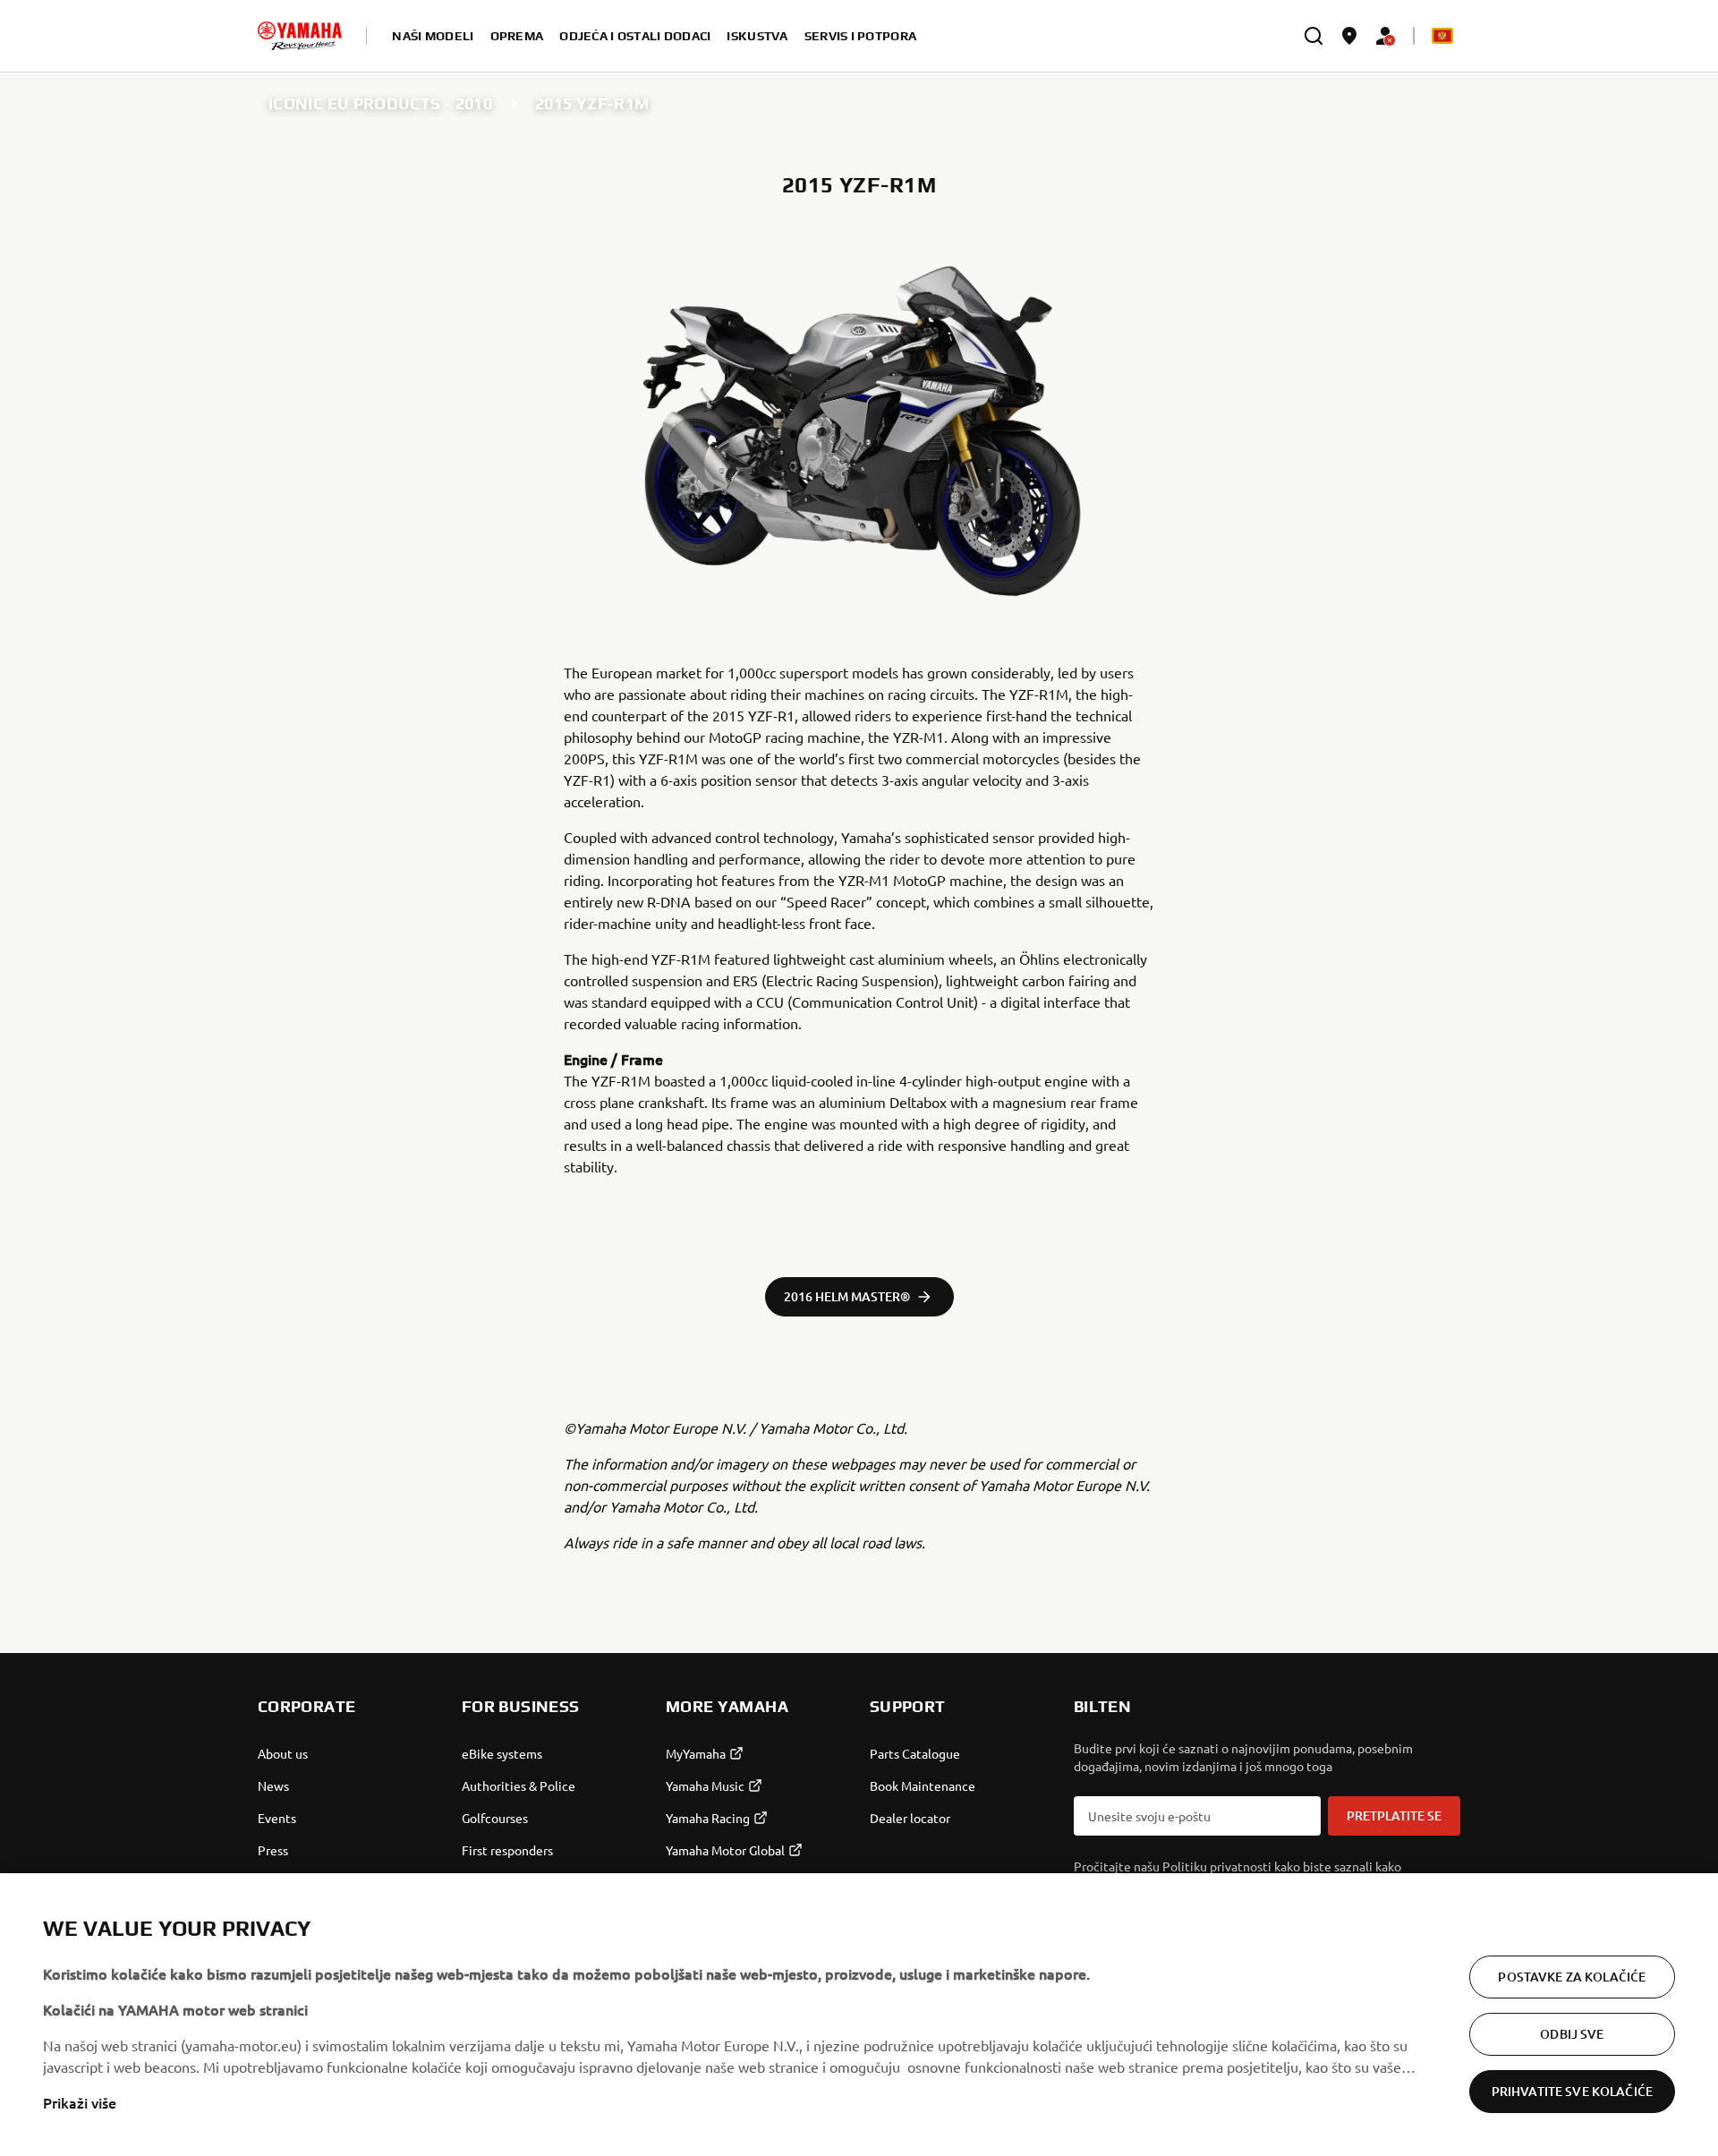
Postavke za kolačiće (1572, 1977)
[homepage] (300, 36)
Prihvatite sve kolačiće (1572, 2091)
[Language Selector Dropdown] (1442, 36)
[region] (859, 2015)
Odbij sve (1572, 2034)
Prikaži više (80, 2102)
